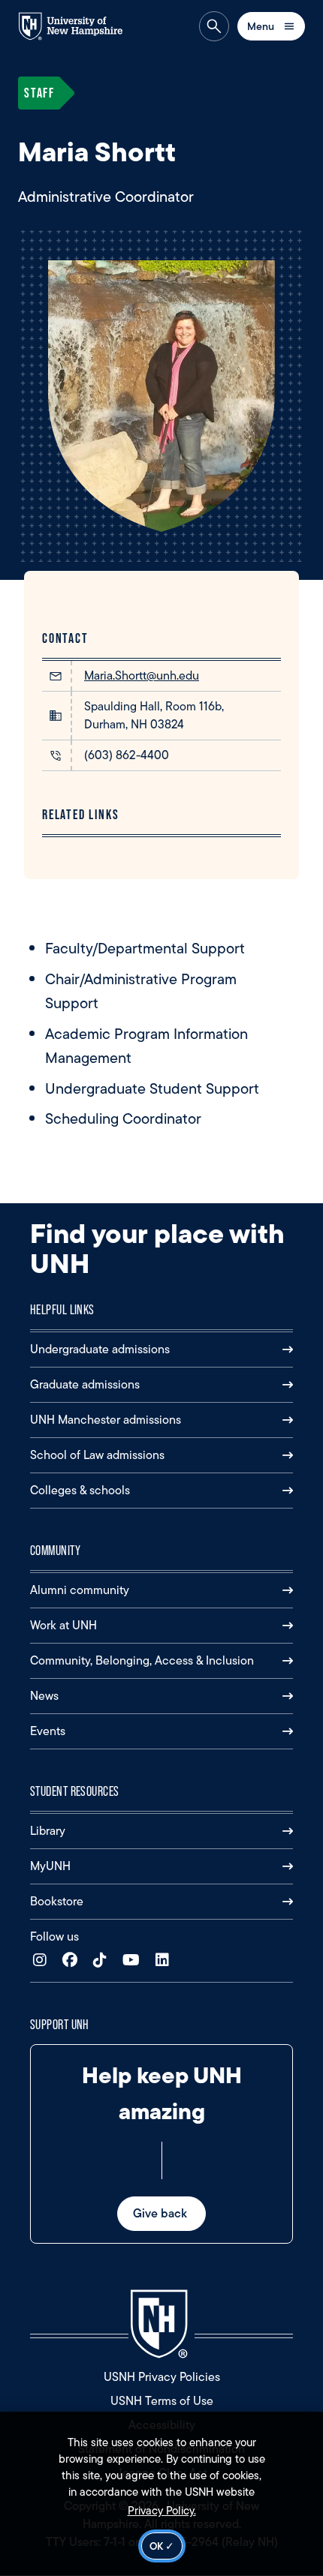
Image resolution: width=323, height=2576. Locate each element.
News (44, 1696)
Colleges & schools (80, 1490)
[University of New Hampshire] (78, 26)
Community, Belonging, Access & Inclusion (142, 1660)
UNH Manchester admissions (106, 1420)
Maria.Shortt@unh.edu (142, 676)
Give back (161, 2213)
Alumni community (80, 1590)
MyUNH (50, 1866)
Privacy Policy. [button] (162, 2511)
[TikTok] (103, 1961)
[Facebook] (73, 1961)
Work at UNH (63, 1625)
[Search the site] (214, 26)
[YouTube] (134, 1961)
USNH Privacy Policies (162, 2377)
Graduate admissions (85, 1384)
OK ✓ (162, 2546)
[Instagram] (43, 1961)
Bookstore (57, 1901)
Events (48, 1731)
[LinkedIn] (166, 1961)
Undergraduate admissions (100, 1349)
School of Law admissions (97, 1455)
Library (48, 1831)
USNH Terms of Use (162, 2401)
